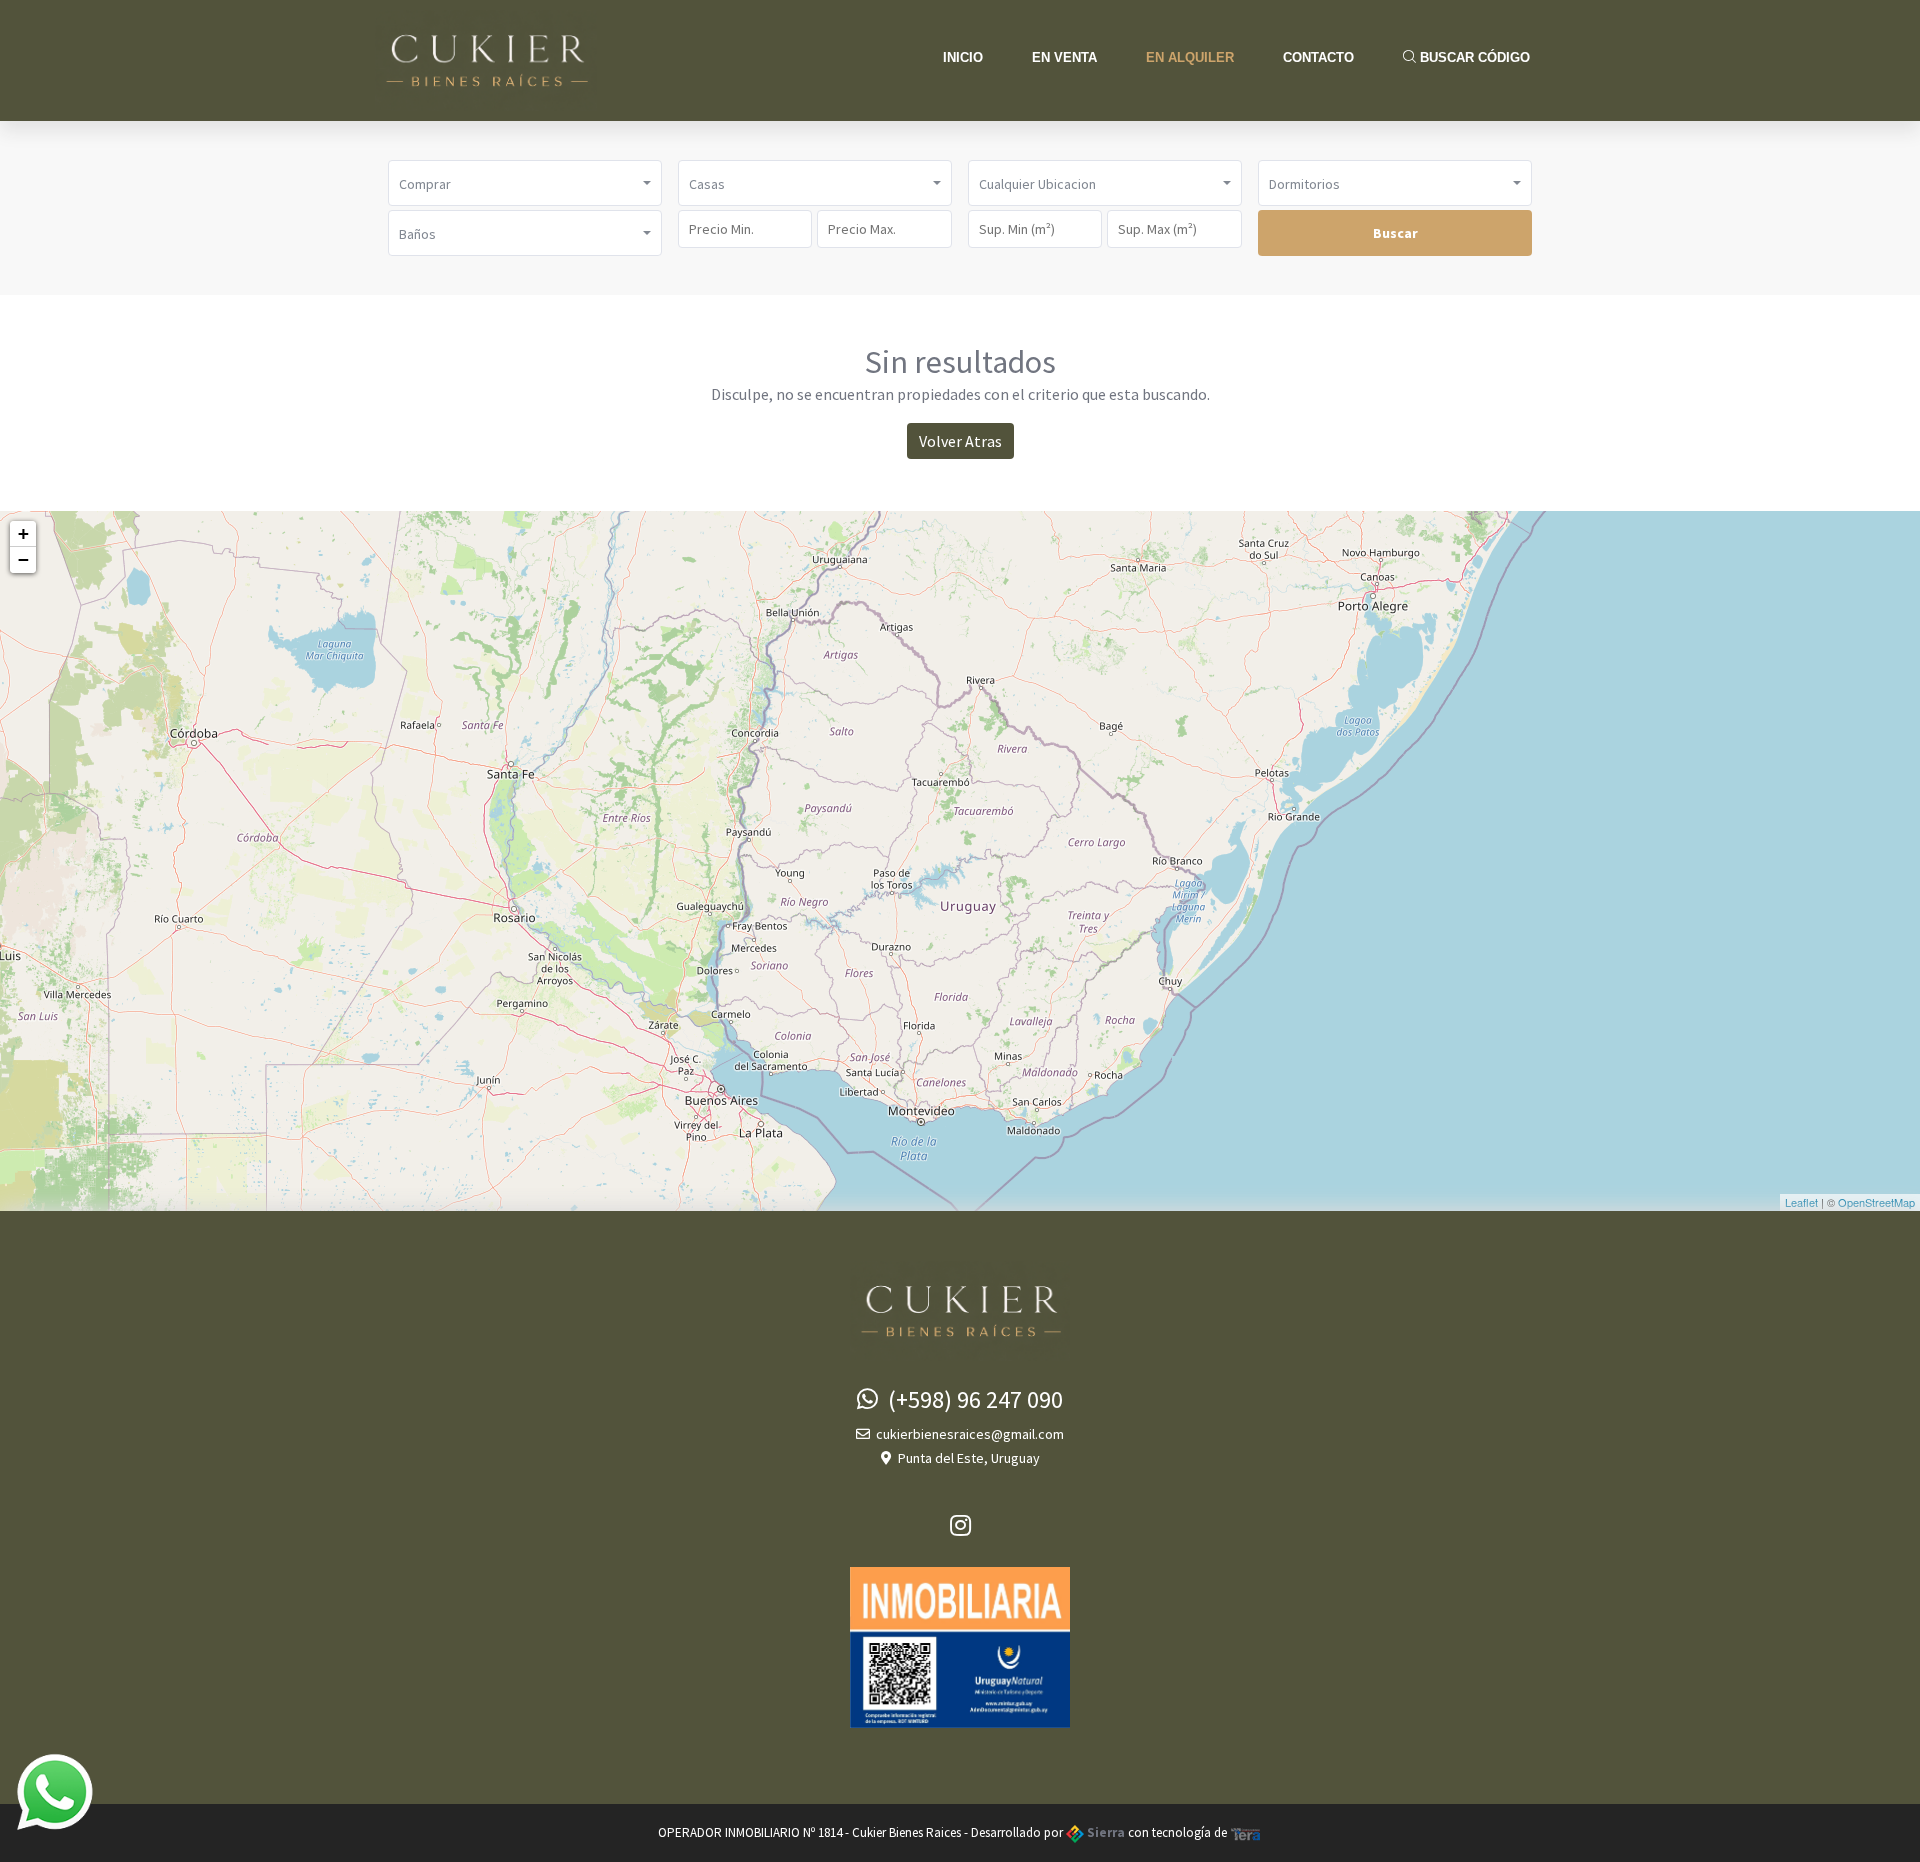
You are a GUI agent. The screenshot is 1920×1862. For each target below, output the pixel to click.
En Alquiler (1190, 57)
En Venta (1064, 57)
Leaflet (1801, 1202)
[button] (525, 183)
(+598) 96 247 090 (970, 1399)
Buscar (1395, 233)
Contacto (1318, 57)
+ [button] (23, 533)
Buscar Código (1473, 57)
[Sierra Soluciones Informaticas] (1246, 1832)
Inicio (963, 57)
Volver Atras (960, 441)
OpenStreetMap (1876, 1202)
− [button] (23, 559)
